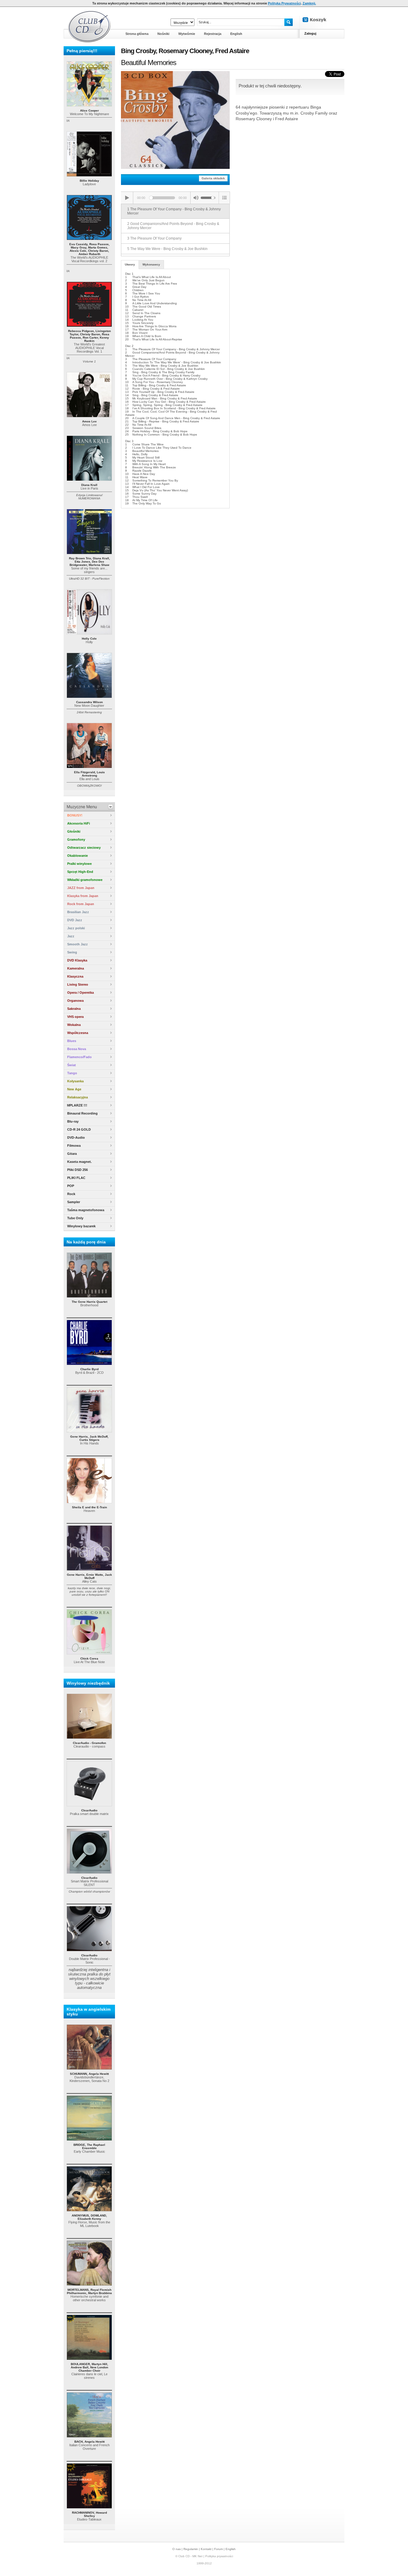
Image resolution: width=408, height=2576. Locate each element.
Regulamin (191, 2549)
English (231, 2549)
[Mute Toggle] (196, 198)
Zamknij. (309, 3)
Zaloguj (310, 33)
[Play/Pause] (127, 198)
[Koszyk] (319, 20)
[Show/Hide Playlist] (224, 198)
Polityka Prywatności (284, 3)
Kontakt (206, 2549)
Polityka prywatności (219, 2556)
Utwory (130, 264)
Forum (218, 2549)
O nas (177, 2549)
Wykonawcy (151, 264)
